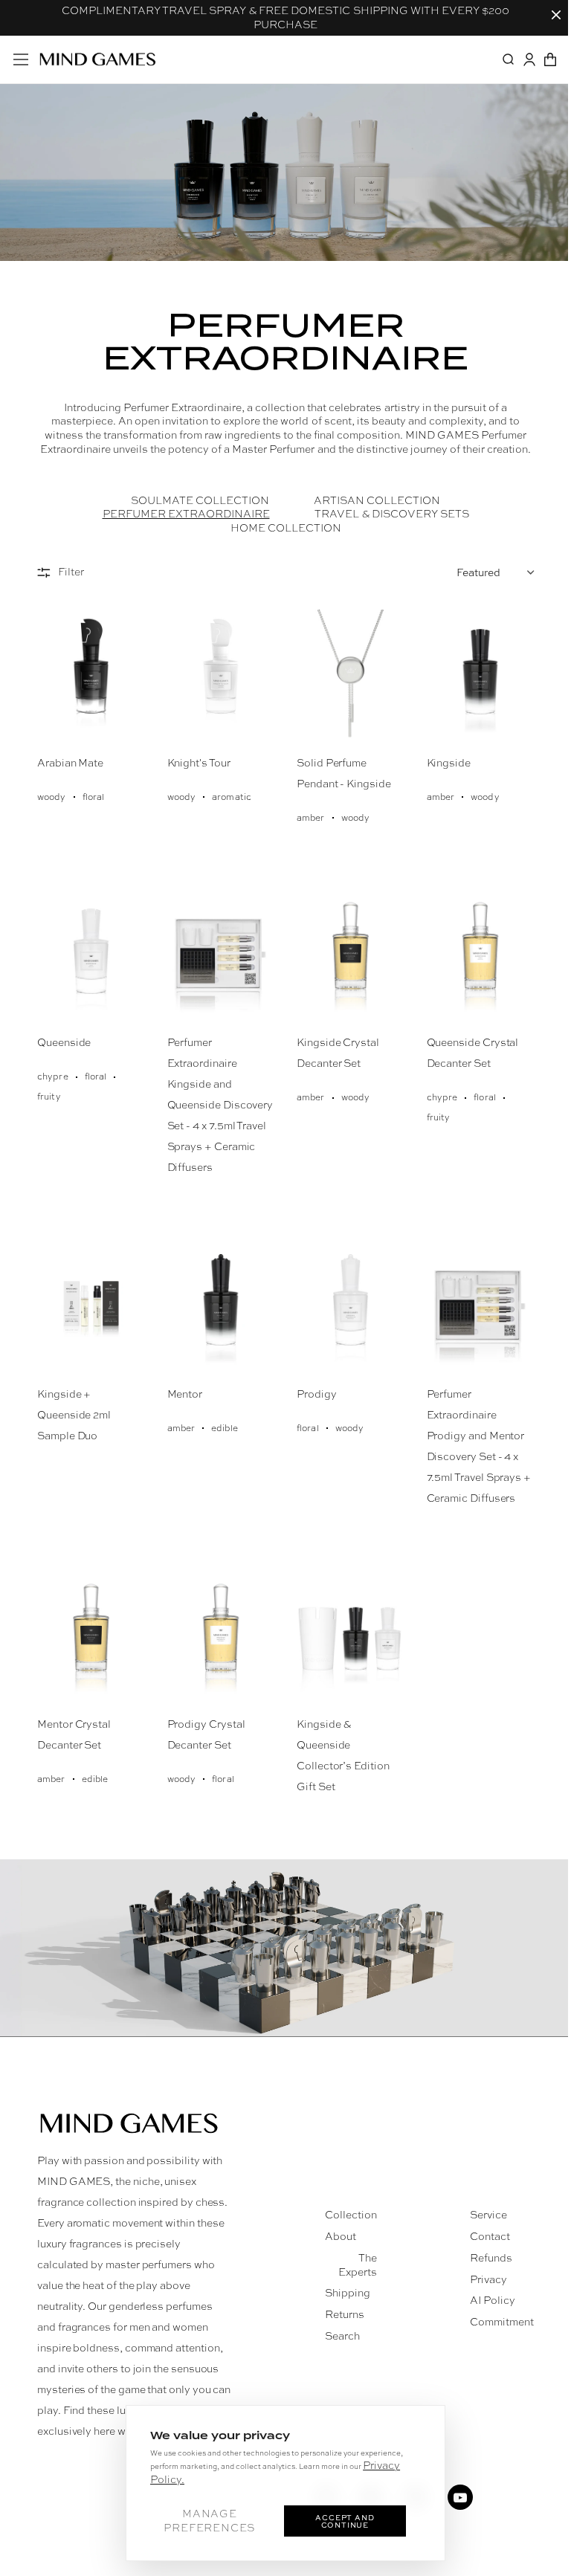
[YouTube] (460, 2497)
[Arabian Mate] (91, 675)
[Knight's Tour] (221, 675)
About (341, 2236)
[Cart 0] (550, 59)
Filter (71, 572)
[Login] (529, 59)
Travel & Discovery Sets (392, 514)
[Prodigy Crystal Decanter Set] (221, 1636)
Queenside (64, 1042)
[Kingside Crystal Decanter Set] (351, 955)
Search (342, 2336)
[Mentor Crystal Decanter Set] (91, 1636)
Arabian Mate (70, 763)
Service (488, 2215)
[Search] (509, 59)
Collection (351, 2215)
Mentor (185, 1394)
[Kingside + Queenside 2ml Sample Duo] (91, 1305)
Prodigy (317, 1394)
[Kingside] (481, 675)
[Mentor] (221, 1305)
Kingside (449, 763)
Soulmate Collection (200, 500)
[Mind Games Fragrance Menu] (21, 59)
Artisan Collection (377, 500)
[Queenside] (91, 955)
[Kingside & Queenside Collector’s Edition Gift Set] (351, 1636)
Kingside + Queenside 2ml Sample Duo (74, 1415)
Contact (490, 2236)
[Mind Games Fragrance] (98, 59)
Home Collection (286, 528)
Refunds (491, 2258)
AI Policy (493, 2300)
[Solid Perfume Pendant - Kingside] (351, 675)
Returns (345, 2314)
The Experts (358, 2265)
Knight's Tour (199, 763)
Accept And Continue (345, 2521)
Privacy (488, 2279)
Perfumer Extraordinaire (186, 514)
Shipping (348, 2293)
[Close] (556, 15)
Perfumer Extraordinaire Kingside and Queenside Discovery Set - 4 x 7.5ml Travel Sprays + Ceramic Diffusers (220, 1105)
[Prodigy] (351, 1305)
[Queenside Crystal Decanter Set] (481, 955)
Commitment (502, 2322)
